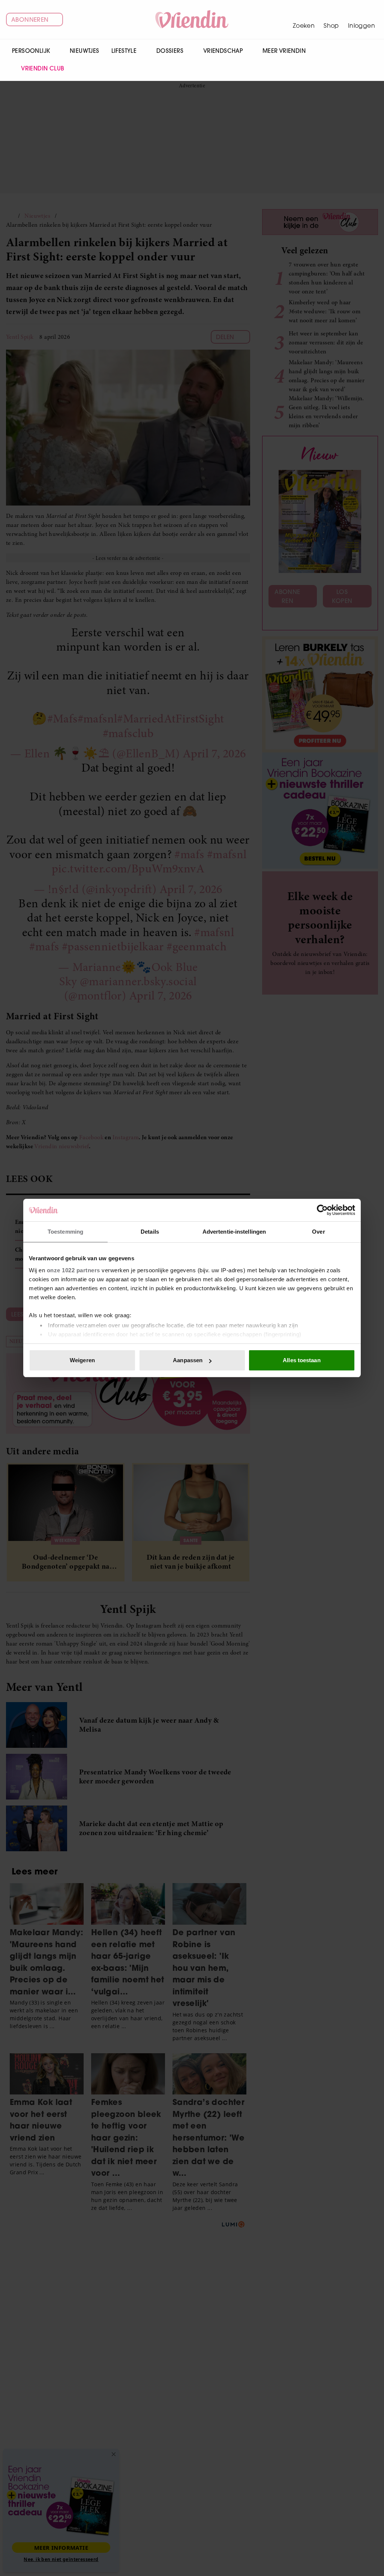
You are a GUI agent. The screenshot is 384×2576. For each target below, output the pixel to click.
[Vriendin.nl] (192, 19)
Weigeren (82, 1360)
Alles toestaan (301, 1360)
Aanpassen (188, 1360)
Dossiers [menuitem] (170, 51)
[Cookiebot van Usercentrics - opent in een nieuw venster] (322, 1210)
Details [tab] (150, 1232)
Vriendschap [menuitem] (223, 51)
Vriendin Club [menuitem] (43, 68)
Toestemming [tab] (65, 1232)
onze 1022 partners (73, 1270)
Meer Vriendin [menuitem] (284, 51)
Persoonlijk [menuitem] (31, 51)
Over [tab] (318, 1232)
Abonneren (30, 19)
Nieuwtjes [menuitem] (85, 51)
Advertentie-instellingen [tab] (234, 1232)
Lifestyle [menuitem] (124, 51)
